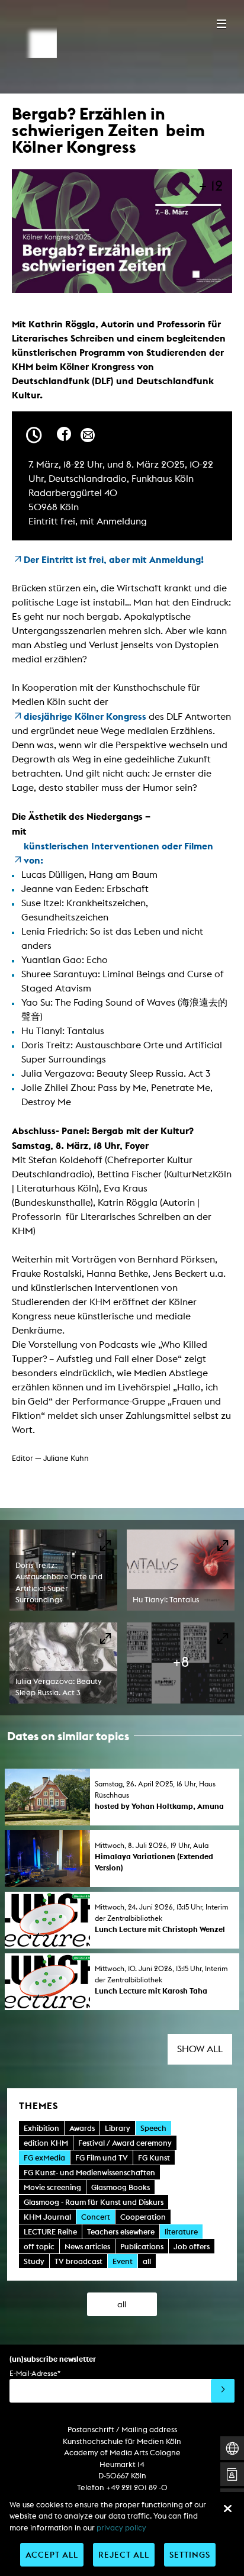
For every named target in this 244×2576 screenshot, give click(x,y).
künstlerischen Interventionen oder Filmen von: (118, 853)
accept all (52, 2554)
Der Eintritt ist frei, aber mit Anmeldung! (114, 559)
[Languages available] (232, 2448)
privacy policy (121, 2528)
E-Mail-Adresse (35, 2373)
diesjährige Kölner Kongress (85, 716)
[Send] (223, 2391)
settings (190, 2554)
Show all (200, 2049)
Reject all (124, 2554)
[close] (227, 2509)
